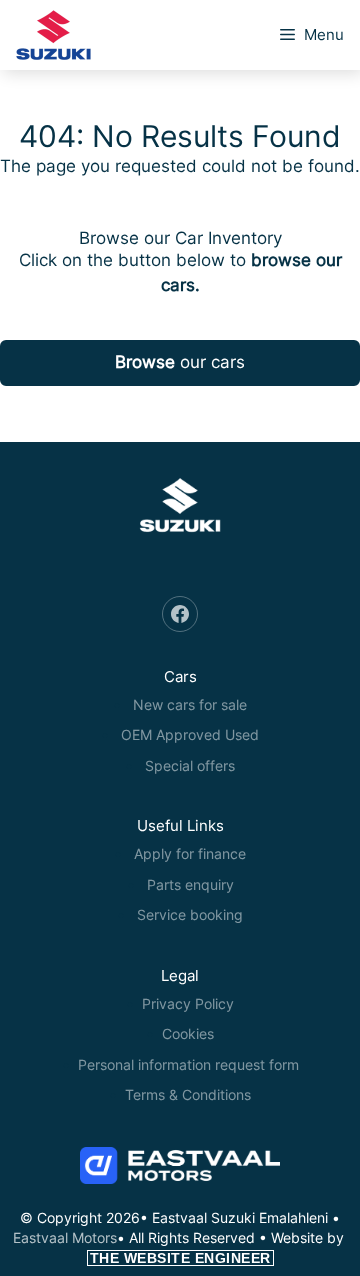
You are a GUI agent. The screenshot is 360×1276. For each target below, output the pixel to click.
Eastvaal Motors (65, 1237)
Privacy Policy (188, 1003)
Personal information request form (188, 1064)
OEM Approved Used (190, 734)
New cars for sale (190, 704)
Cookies (188, 1033)
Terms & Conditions (188, 1094)
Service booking (190, 914)
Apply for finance (190, 853)
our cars (180, 362)
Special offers (190, 765)
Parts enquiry (190, 884)
